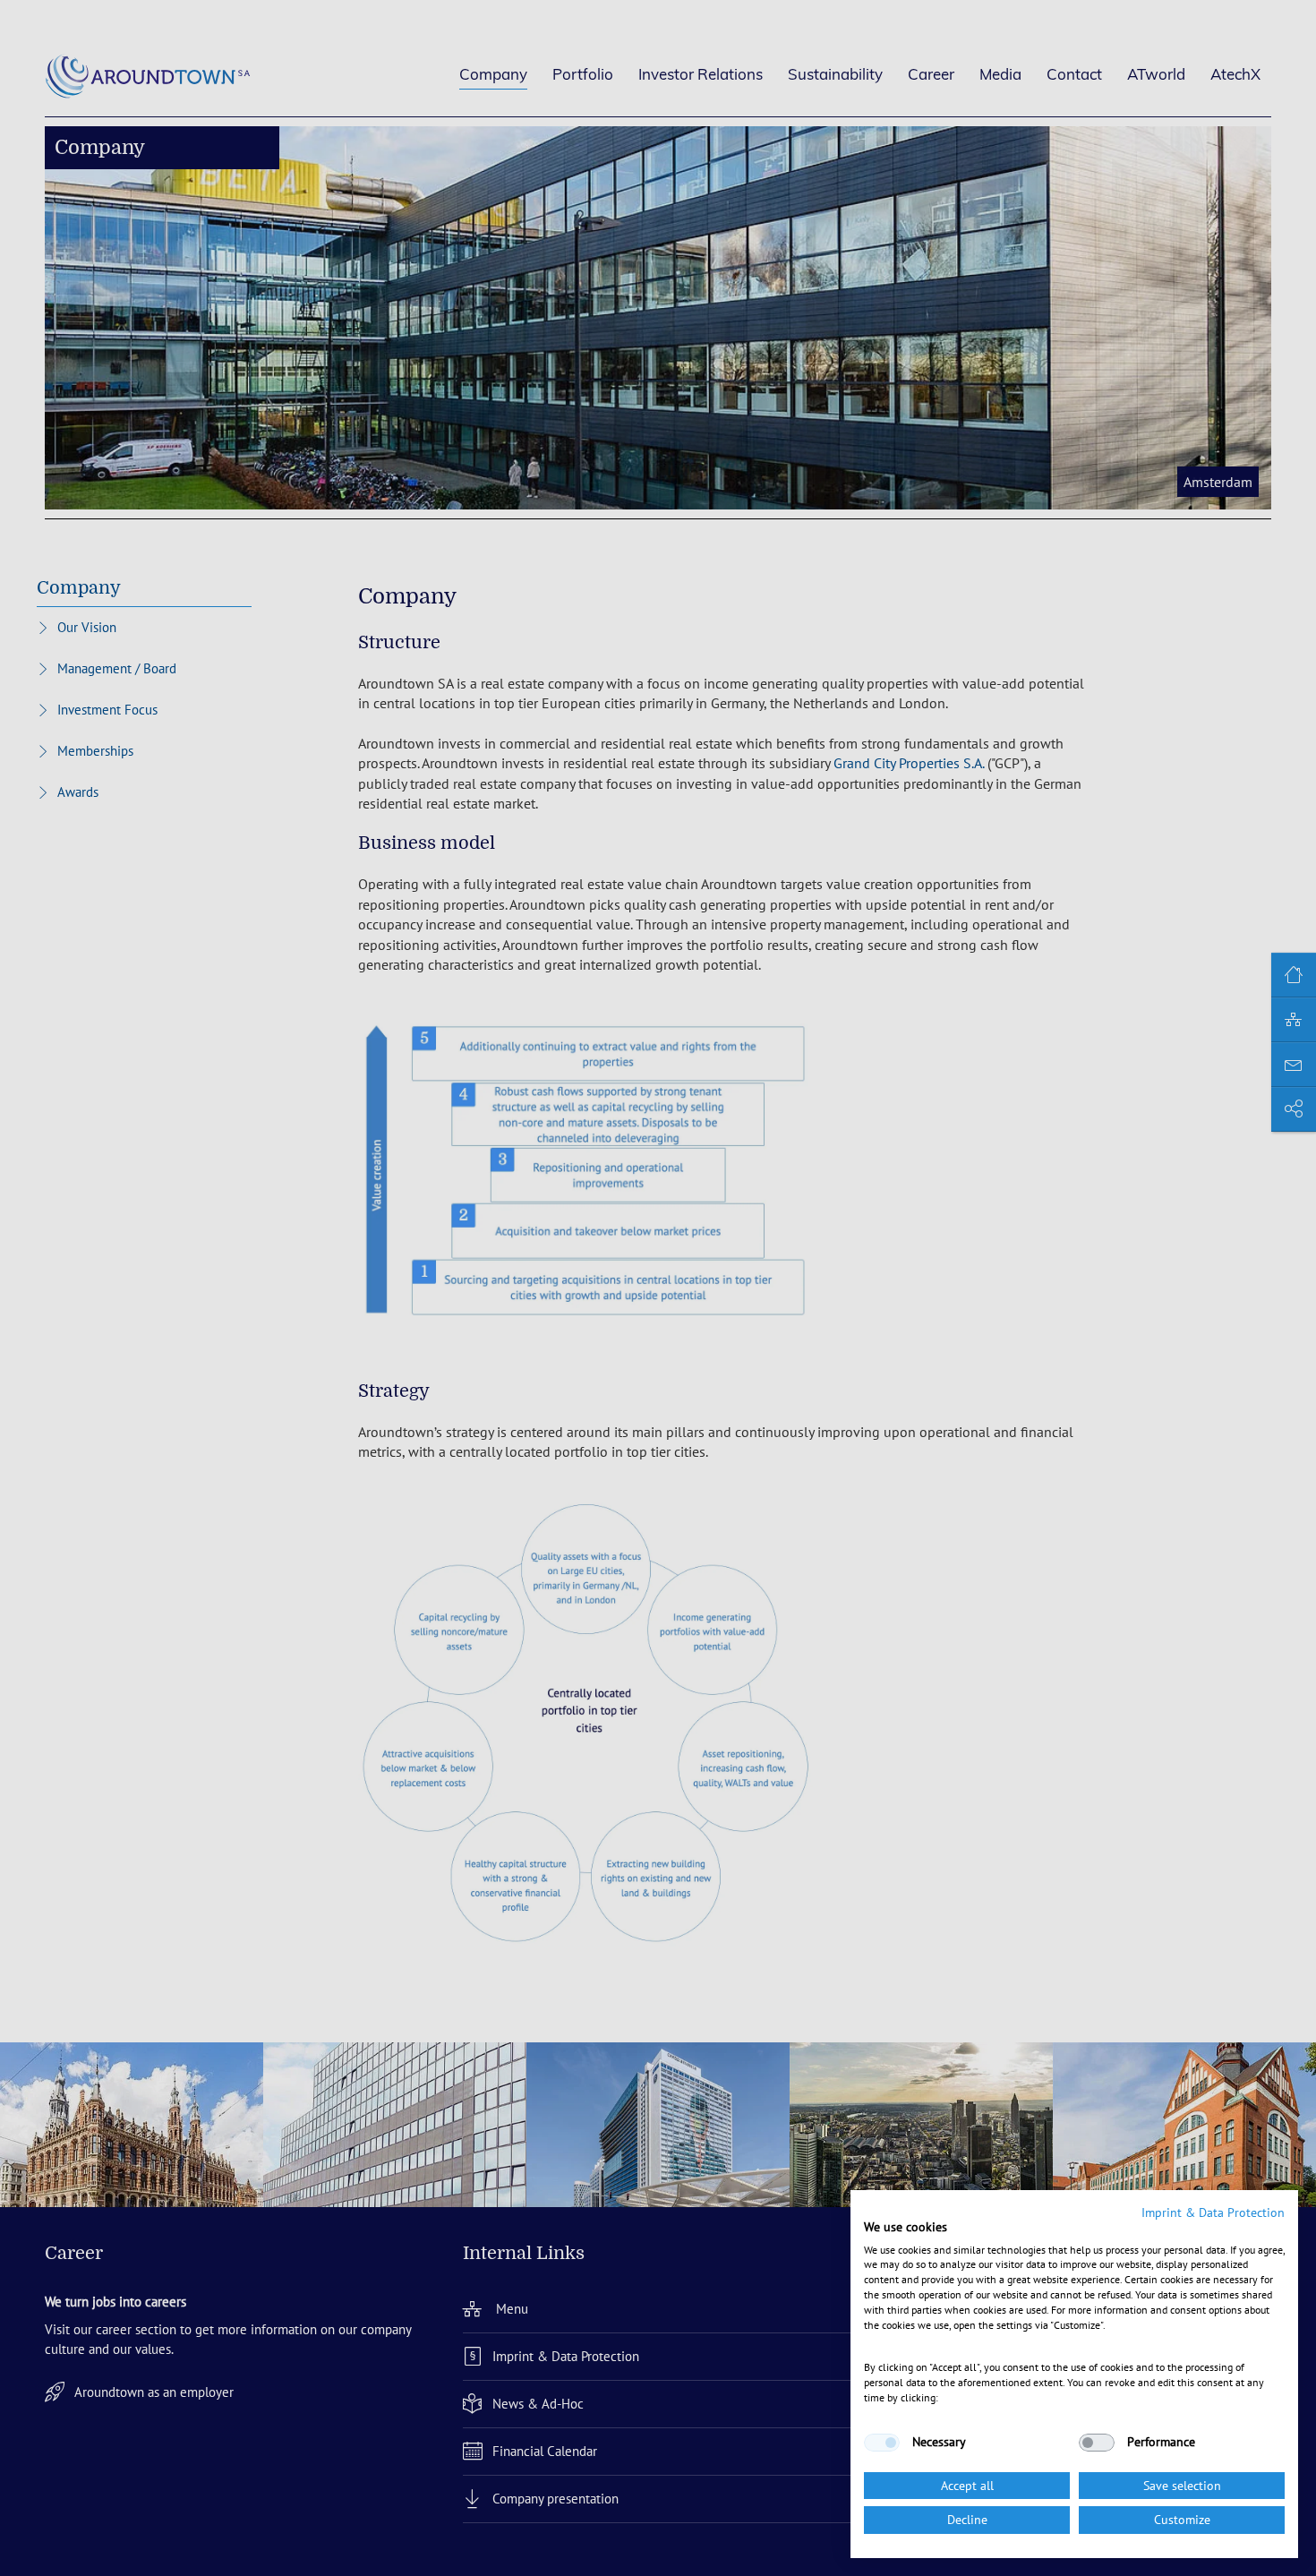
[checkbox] (882, 2443)
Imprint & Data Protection (1213, 2212)
